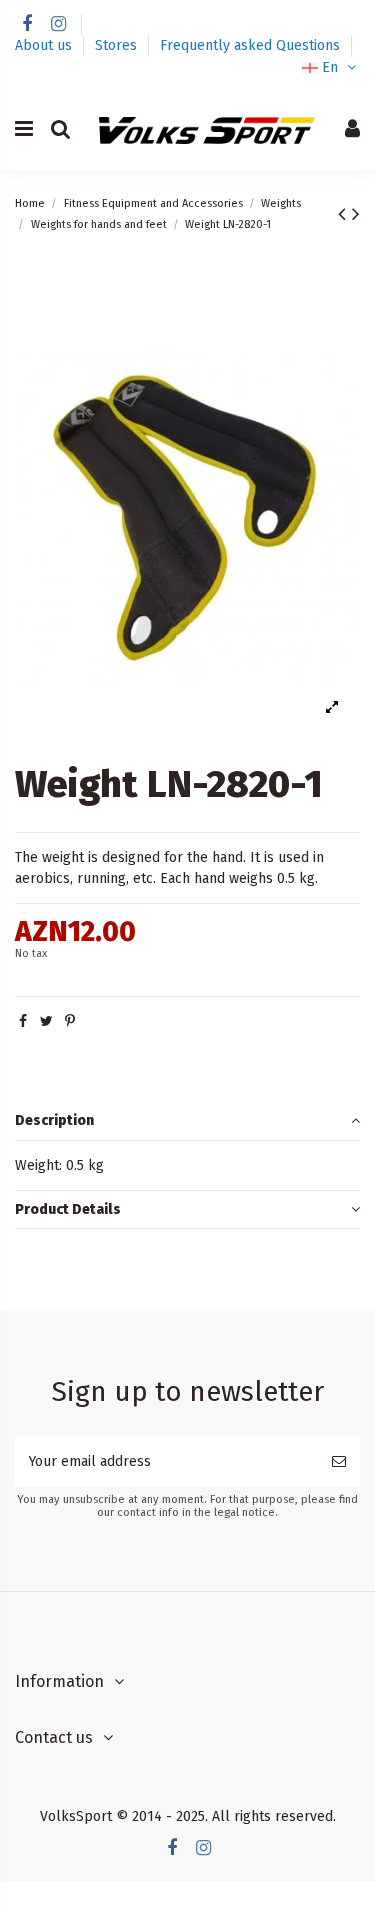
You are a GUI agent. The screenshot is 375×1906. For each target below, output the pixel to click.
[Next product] (356, 214)
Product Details (68, 1209)
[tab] (187, 1121)
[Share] (23, 1021)
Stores (118, 45)
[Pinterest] (70, 1021)
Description (54, 1120)
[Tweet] (46, 1021)
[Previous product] (345, 214)
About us (45, 45)
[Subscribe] (339, 1461)
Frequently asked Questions (250, 45)
